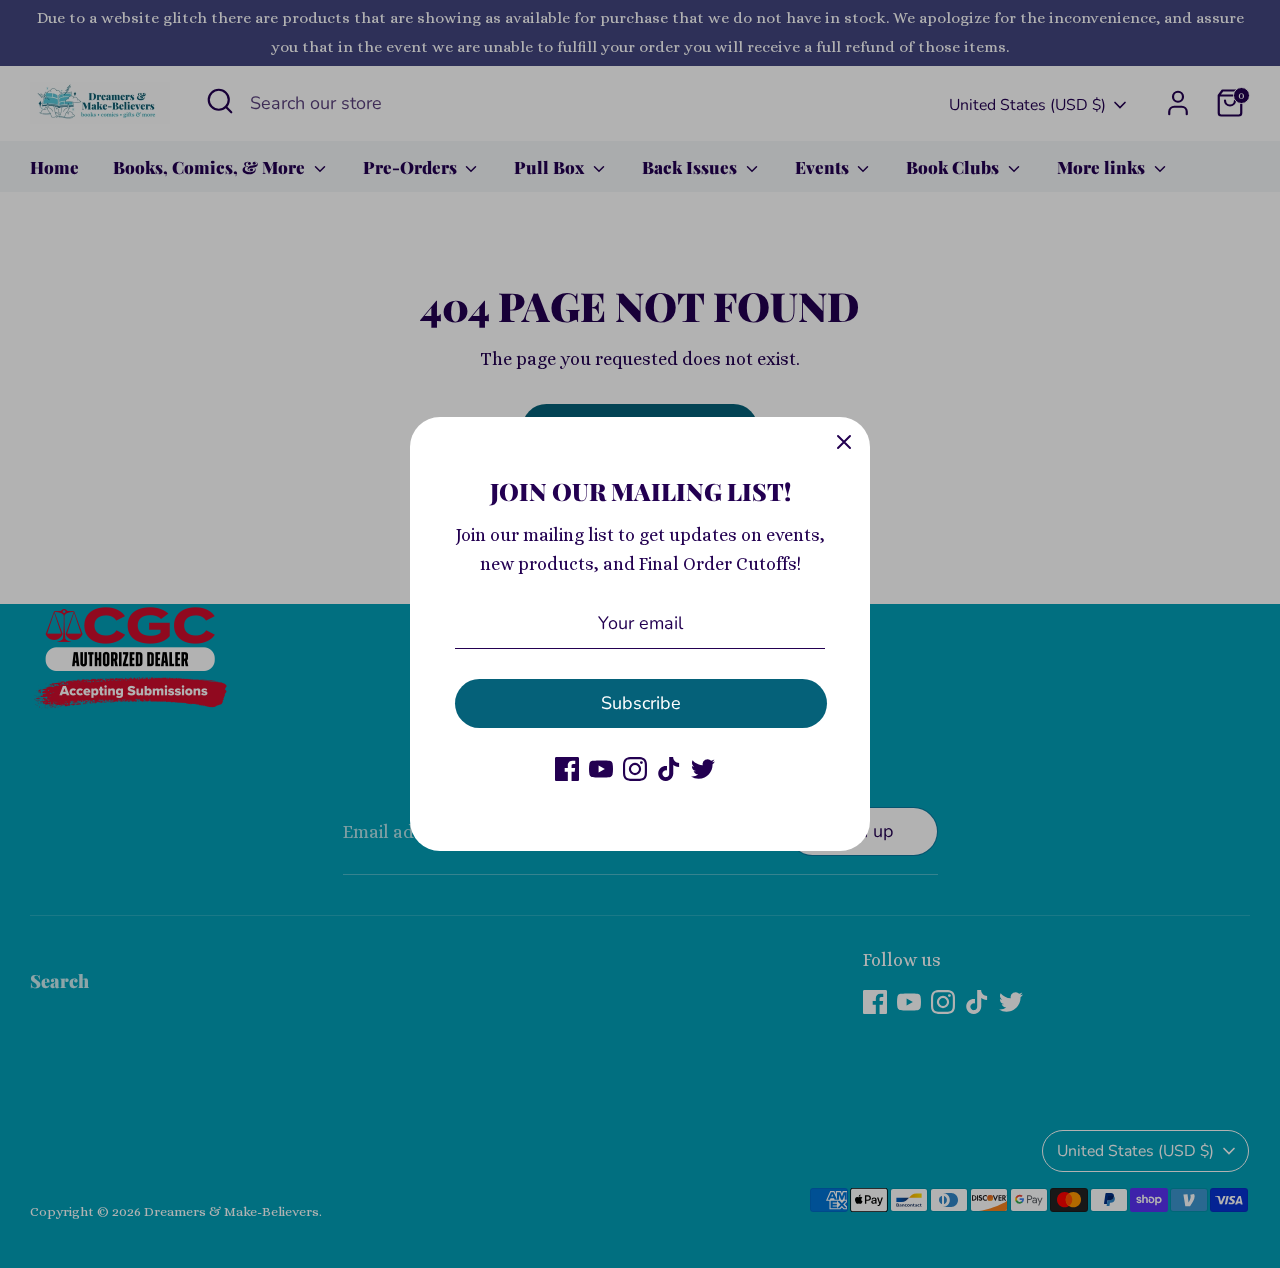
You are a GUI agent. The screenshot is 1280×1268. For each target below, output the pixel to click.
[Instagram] (635, 769)
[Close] (844, 443)
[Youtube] (601, 769)
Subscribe (641, 703)
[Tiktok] (669, 769)
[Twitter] (703, 769)
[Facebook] (567, 769)
